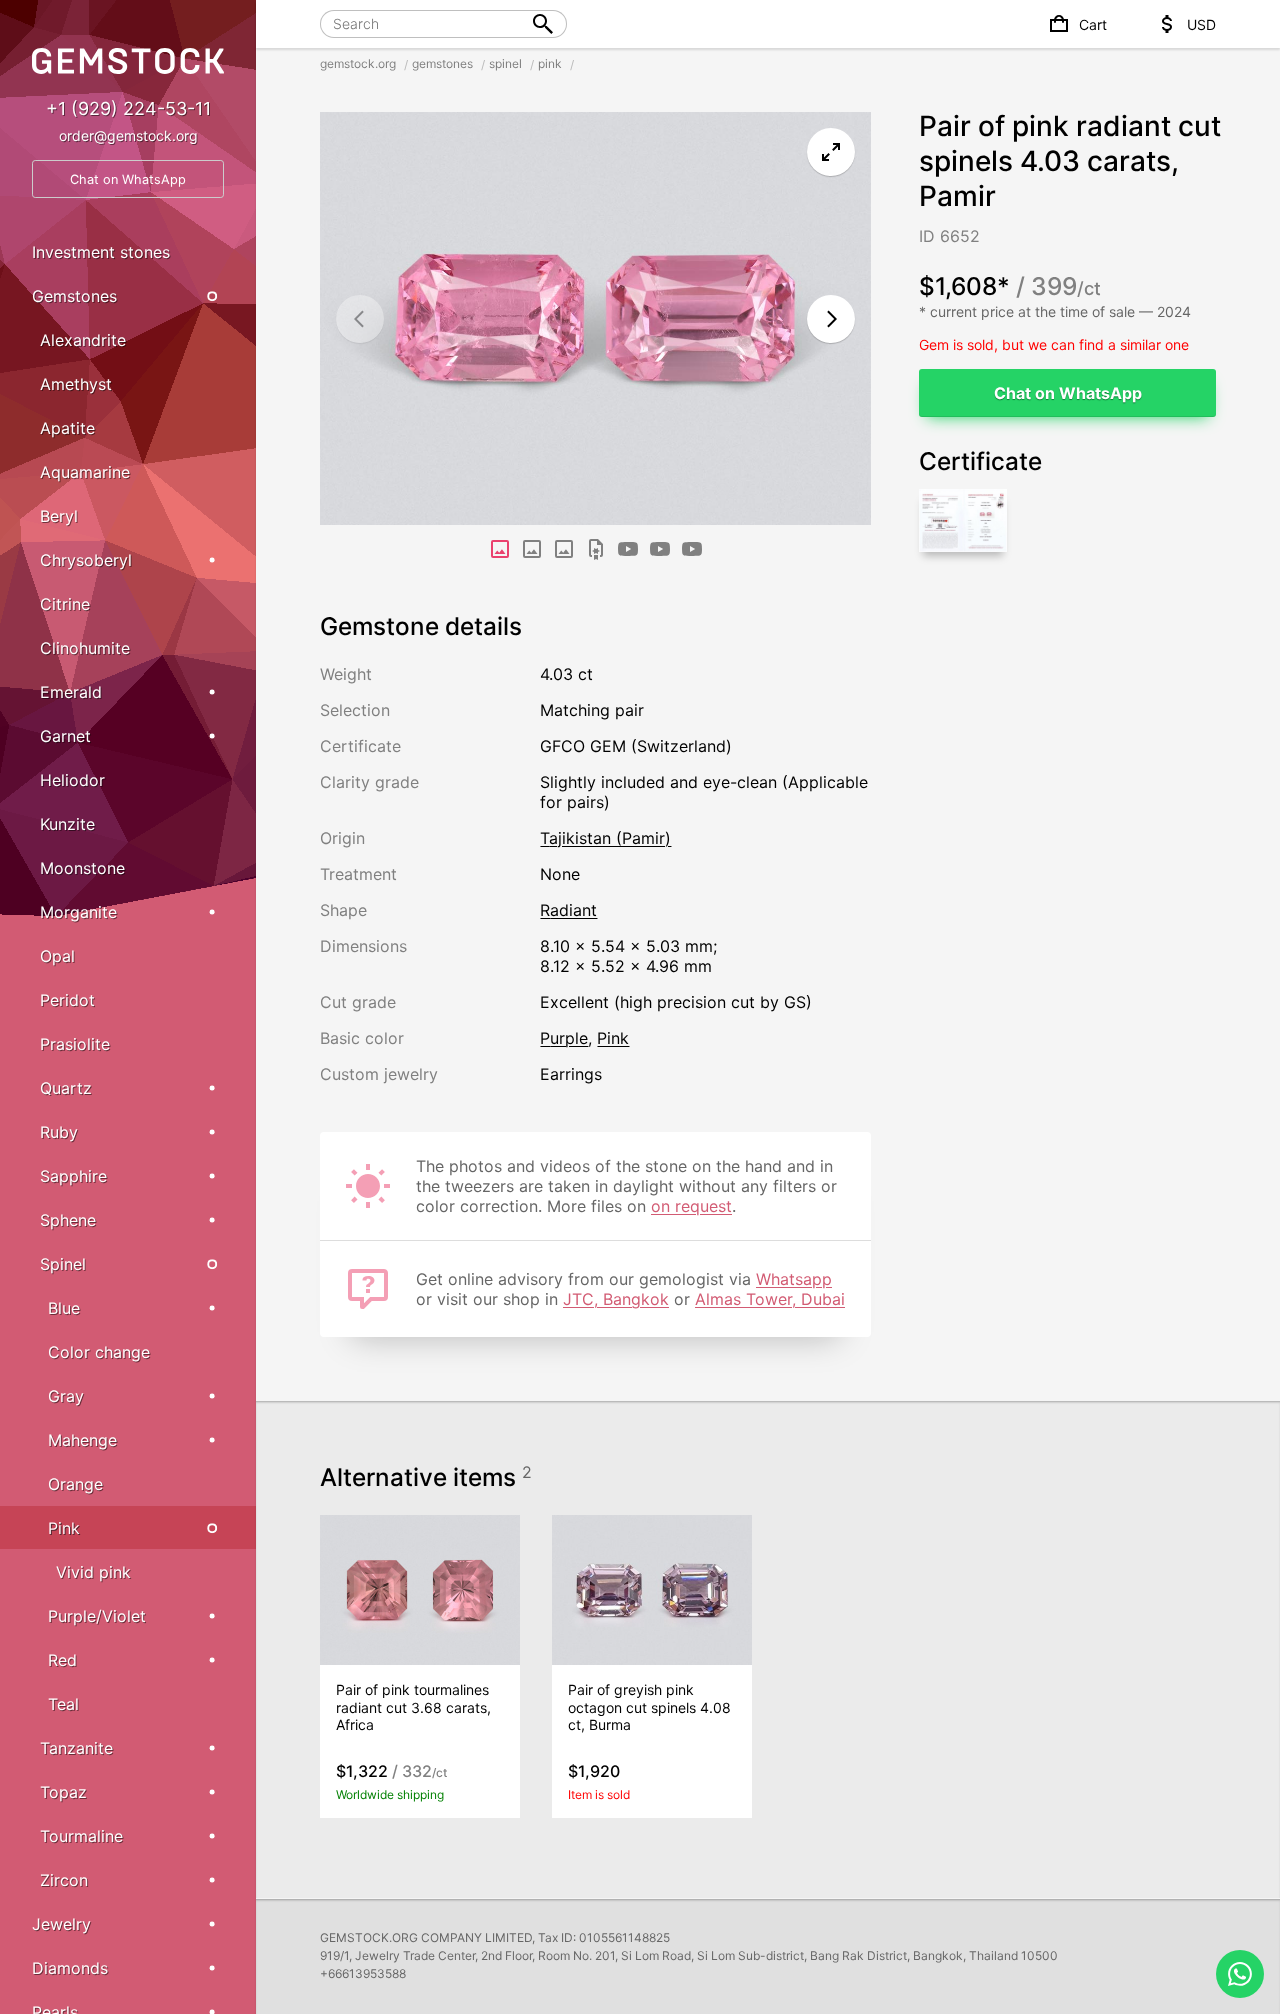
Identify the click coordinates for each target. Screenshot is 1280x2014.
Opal (57, 956)
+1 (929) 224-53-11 (128, 108)
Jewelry (61, 1924)
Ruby (59, 1132)
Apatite (67, 428)
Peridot (67, 1000)
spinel (505, 63)
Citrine (65, 604)
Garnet (65, 736)
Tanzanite (76, 1748)
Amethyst (76, 384)
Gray (66, 1396)
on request (691, 1206)
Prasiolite (75, 1044)
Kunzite (67, 824)
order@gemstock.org (128, 135)
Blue (64, 1308)
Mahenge (82, 1440)
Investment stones (101, 252)
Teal (63, 1704)
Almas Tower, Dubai (770, 1299)
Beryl (59, 516)
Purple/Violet (97, 1616)
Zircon (64, 1880)
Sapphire (73, 1176)
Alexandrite (83, 340)
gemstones (442, 63)
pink (550, 63)
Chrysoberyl (86, 560)
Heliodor (72, 780)
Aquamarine (85, 472)
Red (62, 1660)
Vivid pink (93, 1572)
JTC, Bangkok (616, 1299)
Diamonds (70, 1968)
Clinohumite (85, 648)
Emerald (71, 692)
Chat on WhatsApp (1068, 393)
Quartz (66, 1088)
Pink (64, 1528)
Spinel (63, 1264)
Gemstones (74, 296)
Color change (99, 1352)
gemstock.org (358, 63)
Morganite (78, 912)
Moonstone (82, 868)
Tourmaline (81, 1836)
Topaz (63, 1792)
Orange (75, 1484)
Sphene (68, 1220)
